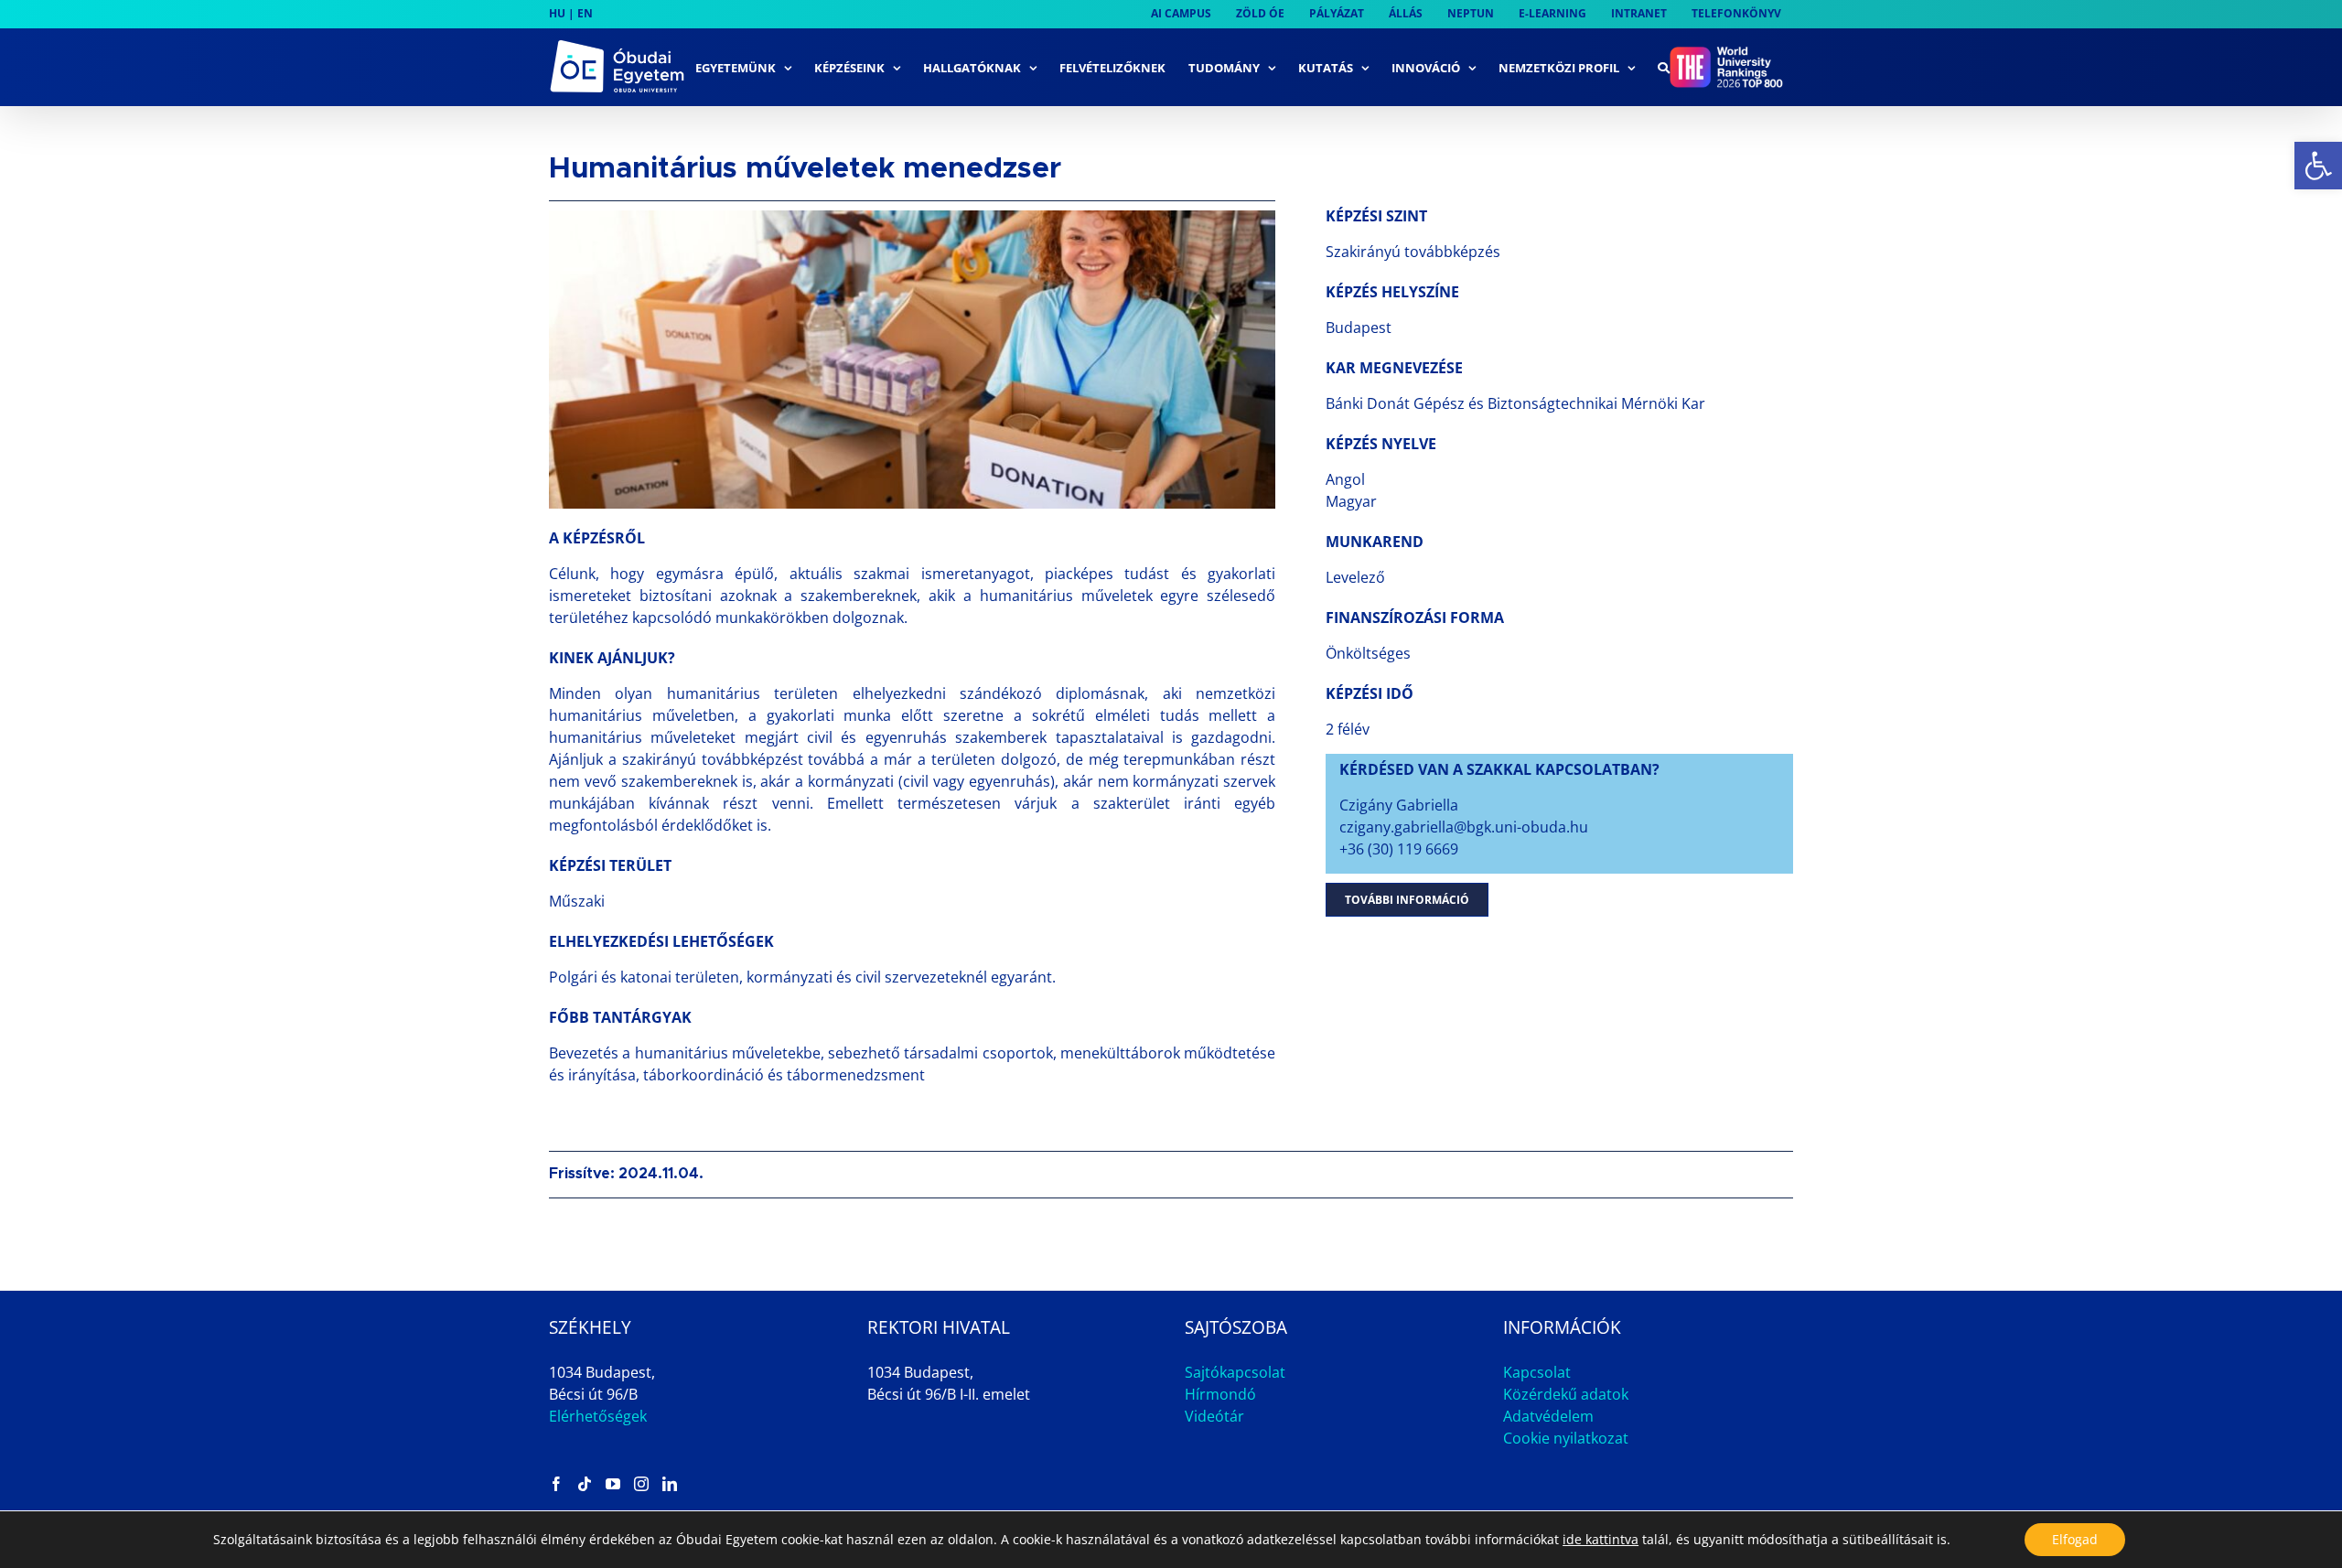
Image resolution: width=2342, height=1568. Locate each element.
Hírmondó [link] (1220, 1394)
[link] (2318, 166)
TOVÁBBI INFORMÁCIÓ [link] (1407, 900)
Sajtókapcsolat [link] (1235, 1372)
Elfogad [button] (2075, 1539)
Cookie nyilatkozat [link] (1566, 1438)
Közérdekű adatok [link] (1566, 1394)
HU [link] (557, 13)
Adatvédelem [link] (1548, 1416)
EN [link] (585, 13)
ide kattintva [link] (1601, 1539)
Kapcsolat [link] (1537, 1372)
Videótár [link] (1214, 1416)
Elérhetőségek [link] (598, 1416)
